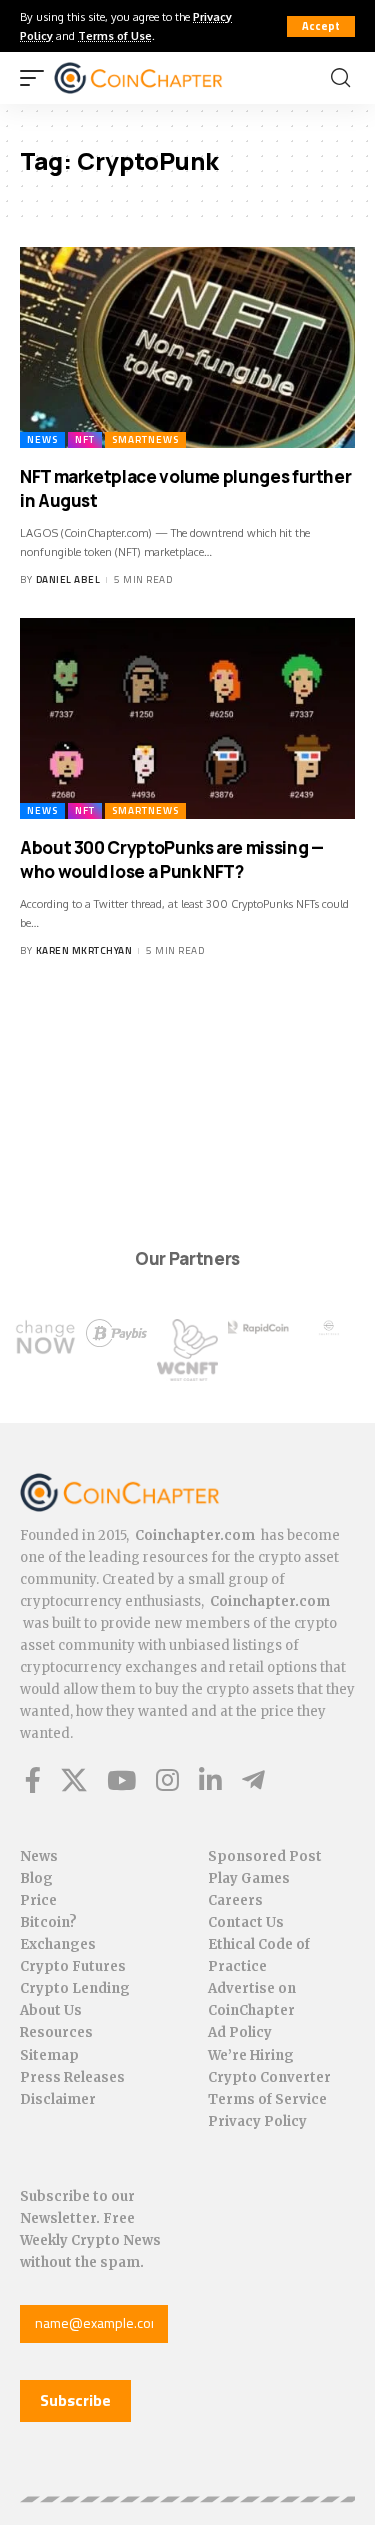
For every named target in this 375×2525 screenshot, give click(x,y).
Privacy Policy (257, 2121)
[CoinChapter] (163, 78)
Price (38, 1900)
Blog (36, 1878)
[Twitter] (74, 1780)
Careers (235, 1900)
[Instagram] (167, 1780)
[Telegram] (253, 1780)
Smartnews (145, 439)
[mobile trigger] (37, 78)
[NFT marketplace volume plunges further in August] (187, 347)
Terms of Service (267, 2099)
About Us (51, 2010)
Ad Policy (240, 2032)
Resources (56, 2032)
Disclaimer (58, 2099)
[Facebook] (33, 1780)
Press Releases (72, 2077)
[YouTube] (121, 1780)
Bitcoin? (48, 1922)
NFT (85, 439)
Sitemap (49, 2055)
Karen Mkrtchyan (84, 950)
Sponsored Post (265, 1856)
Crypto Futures (73, 1966)
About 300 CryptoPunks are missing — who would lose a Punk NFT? (171, 859)
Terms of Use (115, 35)
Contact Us (246, 1922)
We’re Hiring (251, 2055)
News (42, 439)
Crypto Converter (269, 2077)
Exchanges (58, 1944)
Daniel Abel (68, 579)
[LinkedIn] (210, 1780)
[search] (340, 78)
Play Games (249, 1878)
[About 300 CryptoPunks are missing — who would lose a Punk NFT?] (187, 718)
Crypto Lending (75, 1988)
